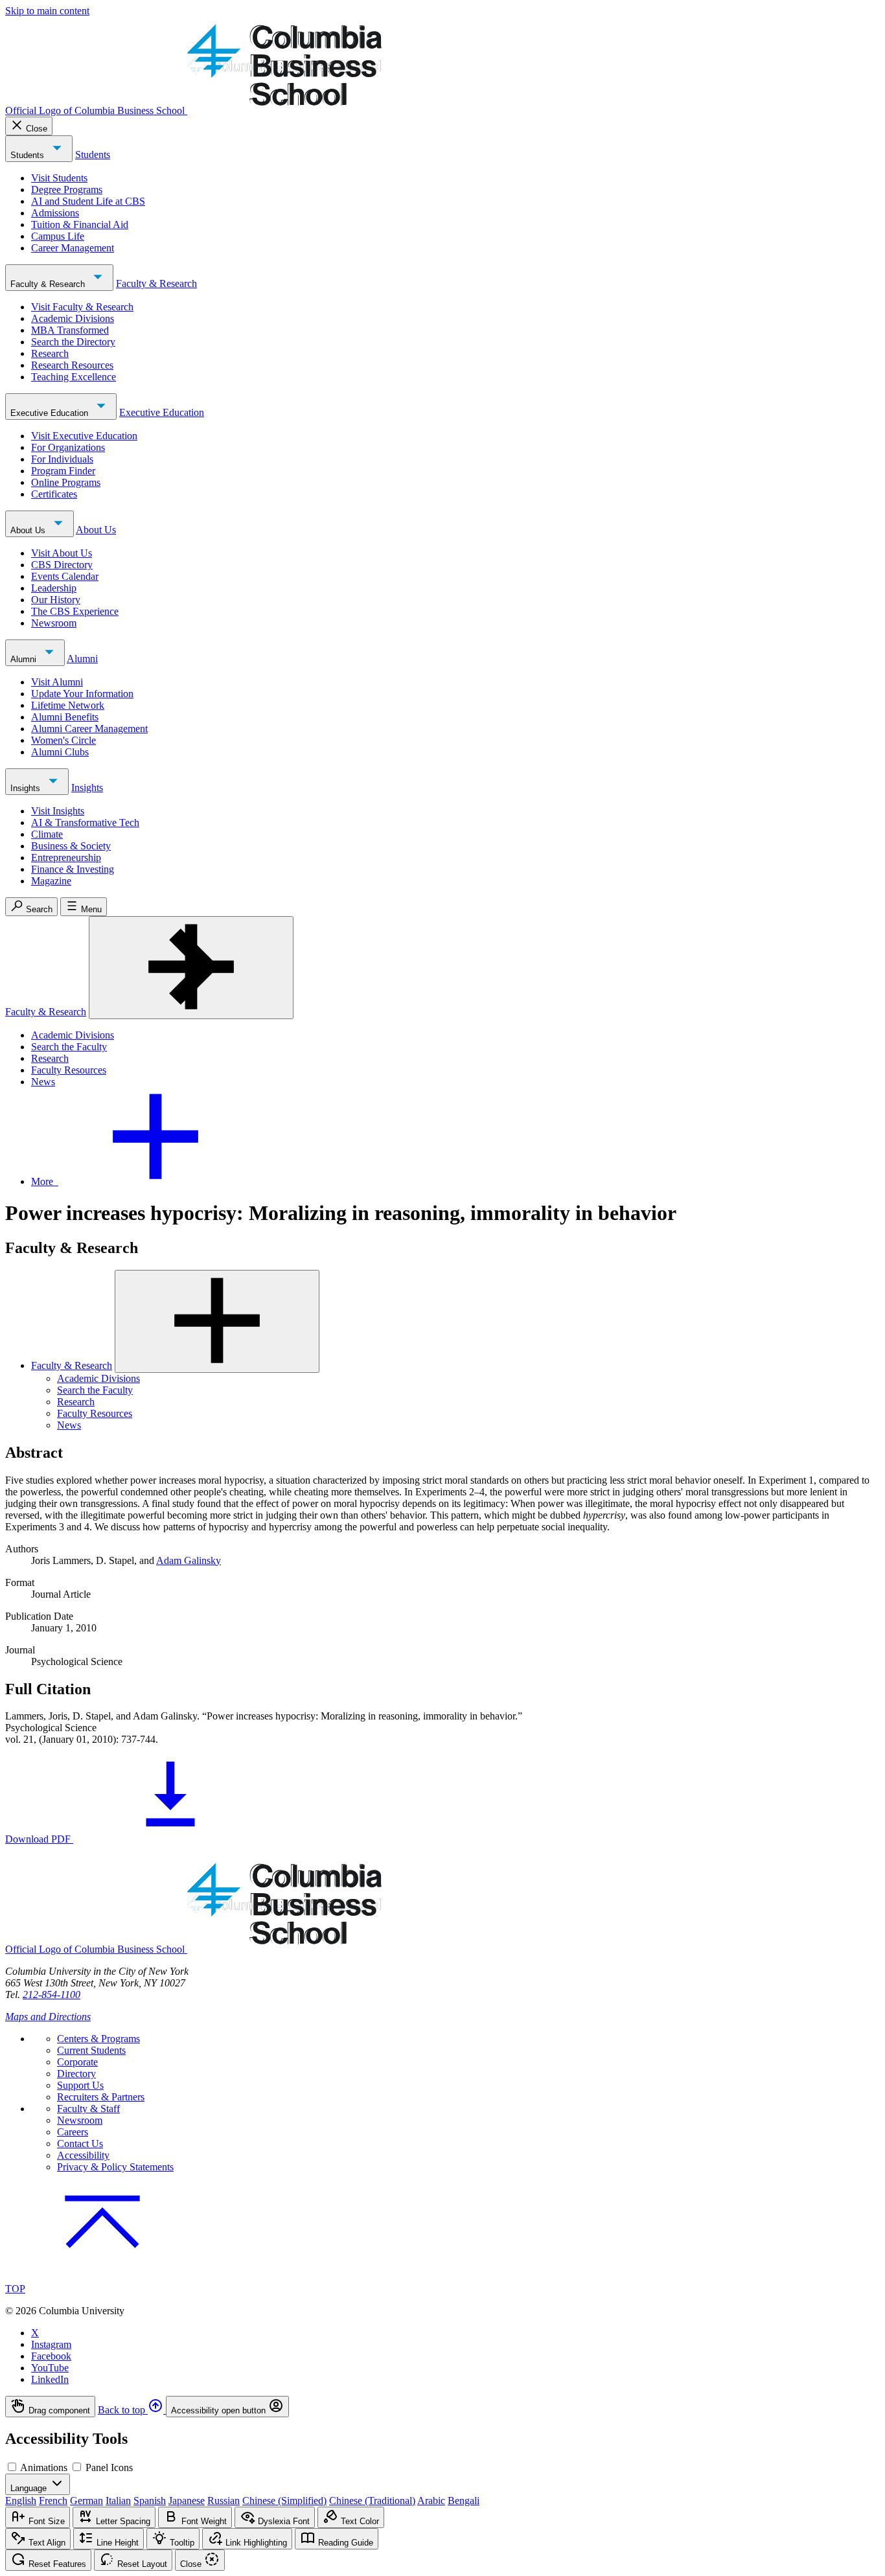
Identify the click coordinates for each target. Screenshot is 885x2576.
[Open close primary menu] (191, 968)
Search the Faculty (69, 1047)
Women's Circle (63, 740)
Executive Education (51, 413)
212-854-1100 (52, 1995)
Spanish (150, 2501)
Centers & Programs (98, 2039)
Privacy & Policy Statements (115, 2167)
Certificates (54, 494)
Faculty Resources (69, 1070)
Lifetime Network (68, 705)
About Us (29, 530)
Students (29, 155)
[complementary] (442, 2407)
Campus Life (58, 236)
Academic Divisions (73, 318)
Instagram (51, 2344)
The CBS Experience (75, 611)
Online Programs (66, 482)
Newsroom (54, 623)
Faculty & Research (49, 284)
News (43, 1082)
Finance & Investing (73, 869)
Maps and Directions (48, 2017)
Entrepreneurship (66, 857)
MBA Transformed (70, 330)
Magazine (51, 881)
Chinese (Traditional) (372, 2501)
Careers (73, 2132)
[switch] (12, 2467)
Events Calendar (65, 576)
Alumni (25, 659)
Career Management (73, 248)
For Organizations (68, 447)
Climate (47, 834)
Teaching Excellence (74, 377)
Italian (118, 2501)
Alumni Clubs (60, 752)
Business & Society (71, 846)
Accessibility (83, 2155)
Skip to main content (47, 11)
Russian (224, 2501)
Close (37, 129)
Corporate (77, 2062)
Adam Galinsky (189, 1560)
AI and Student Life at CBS (88, 201)
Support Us (80, 2085)
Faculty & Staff (88, 2109)
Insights (27, 788)
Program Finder (63, 471)
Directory (76, 2074)
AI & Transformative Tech (85, 822)
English (21, 2501)
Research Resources (72, 365)
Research (50, 353)
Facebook (51, 2356)
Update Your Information (82, 694)
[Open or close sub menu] (217, 1321)
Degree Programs (67, 190)
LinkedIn (50, 2379)
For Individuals (62, 459)
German (86, 2501)
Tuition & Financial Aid (80, 224)
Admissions (55, 213)
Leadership (54, 588)
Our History (56, 600)
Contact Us (80, 2144)
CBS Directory (62, 565)
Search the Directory (73, 342)
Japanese (187, 2501)
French (53, 2501)
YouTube (50, 2368)
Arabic (431, 2501)
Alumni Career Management (89, 729)
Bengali (464, 2501)
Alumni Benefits (65, 717)
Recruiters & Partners (101, 2097)
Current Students (91, 2050)
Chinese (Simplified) (284, 2501)
